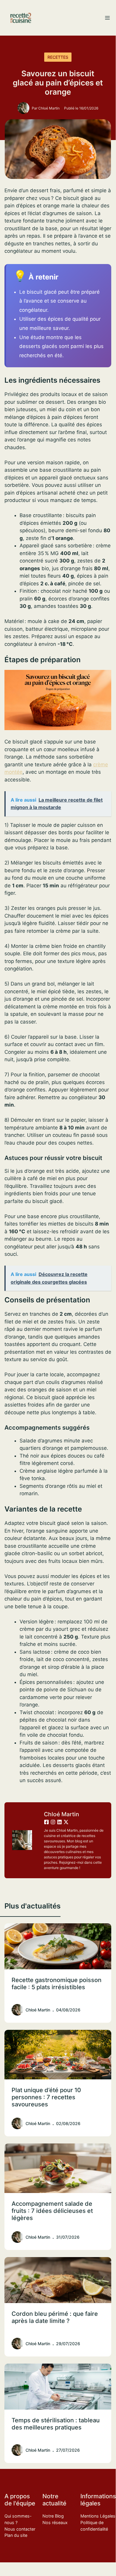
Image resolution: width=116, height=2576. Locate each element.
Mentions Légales (98, 2516)
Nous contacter (20, 2529)
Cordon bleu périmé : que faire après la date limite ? (55, 2317)
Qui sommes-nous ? (18, 2519)
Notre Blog (53, 2516)
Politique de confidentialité (94, 2526)
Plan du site (16, 2535)
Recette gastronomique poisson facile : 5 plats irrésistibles (57, 1984)
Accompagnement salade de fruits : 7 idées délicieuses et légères (52, 2211)
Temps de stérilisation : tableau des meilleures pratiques (56, 2424)
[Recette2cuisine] (21, 18)
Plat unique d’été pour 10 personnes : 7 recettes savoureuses (46, 2097)
